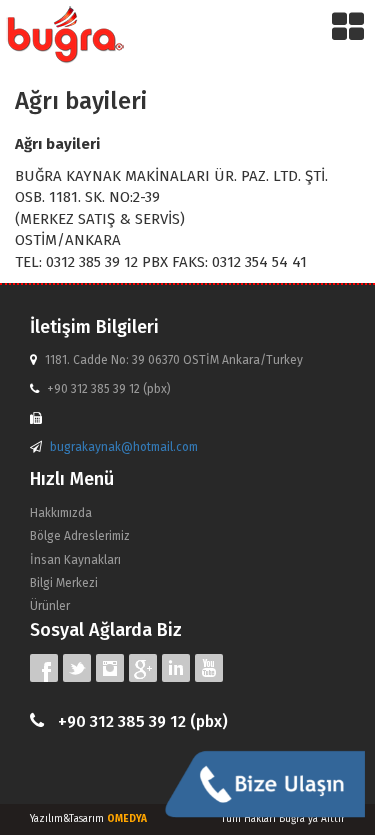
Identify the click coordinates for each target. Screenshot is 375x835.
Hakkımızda (61, 513)
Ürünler (50, 606)
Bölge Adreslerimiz (80, 536)
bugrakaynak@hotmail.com (124, 447)
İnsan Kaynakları (75, 560)
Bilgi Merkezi (64, 583)
